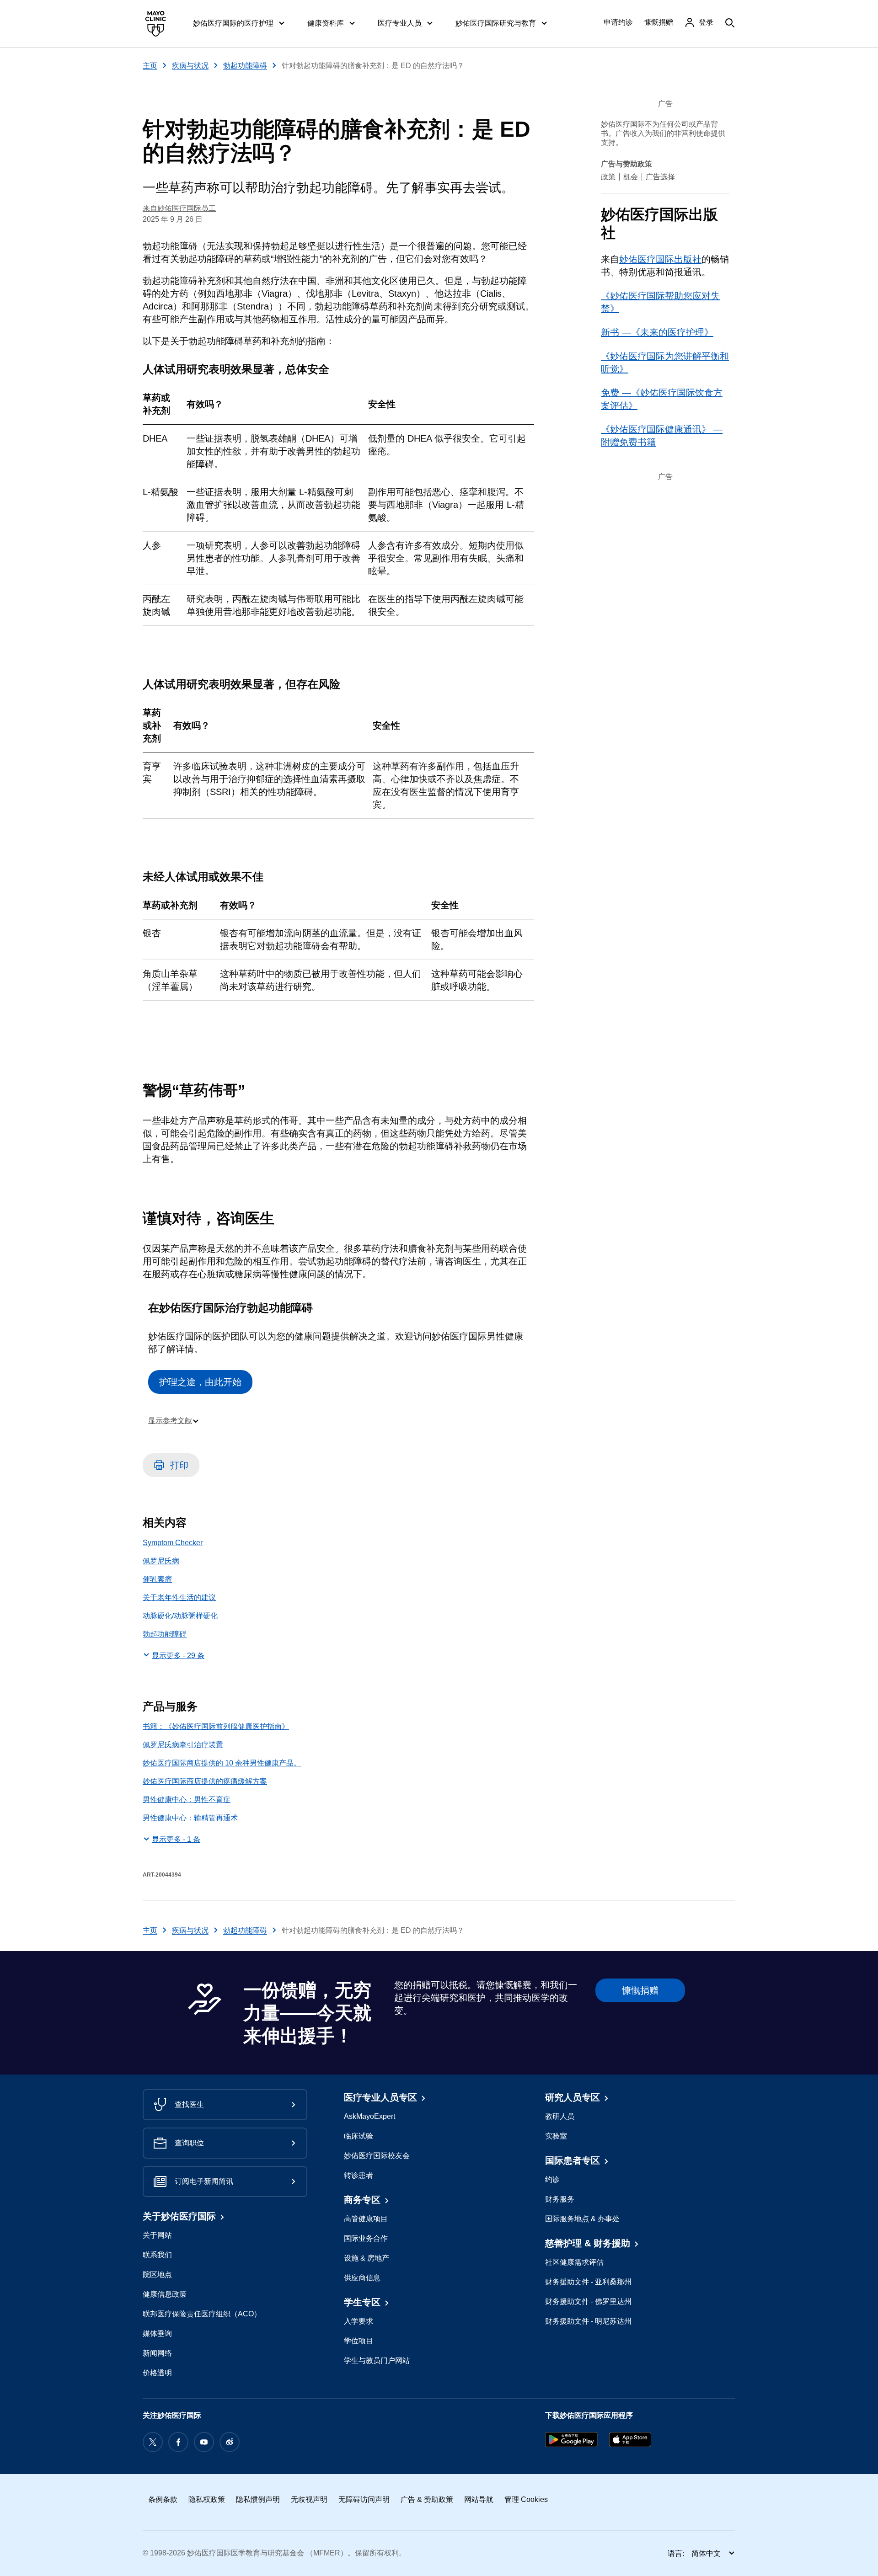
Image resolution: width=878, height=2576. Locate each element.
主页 (150, 66)
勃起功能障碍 (245, 66)
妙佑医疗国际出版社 (660, 259)
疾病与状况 (190, 66)
